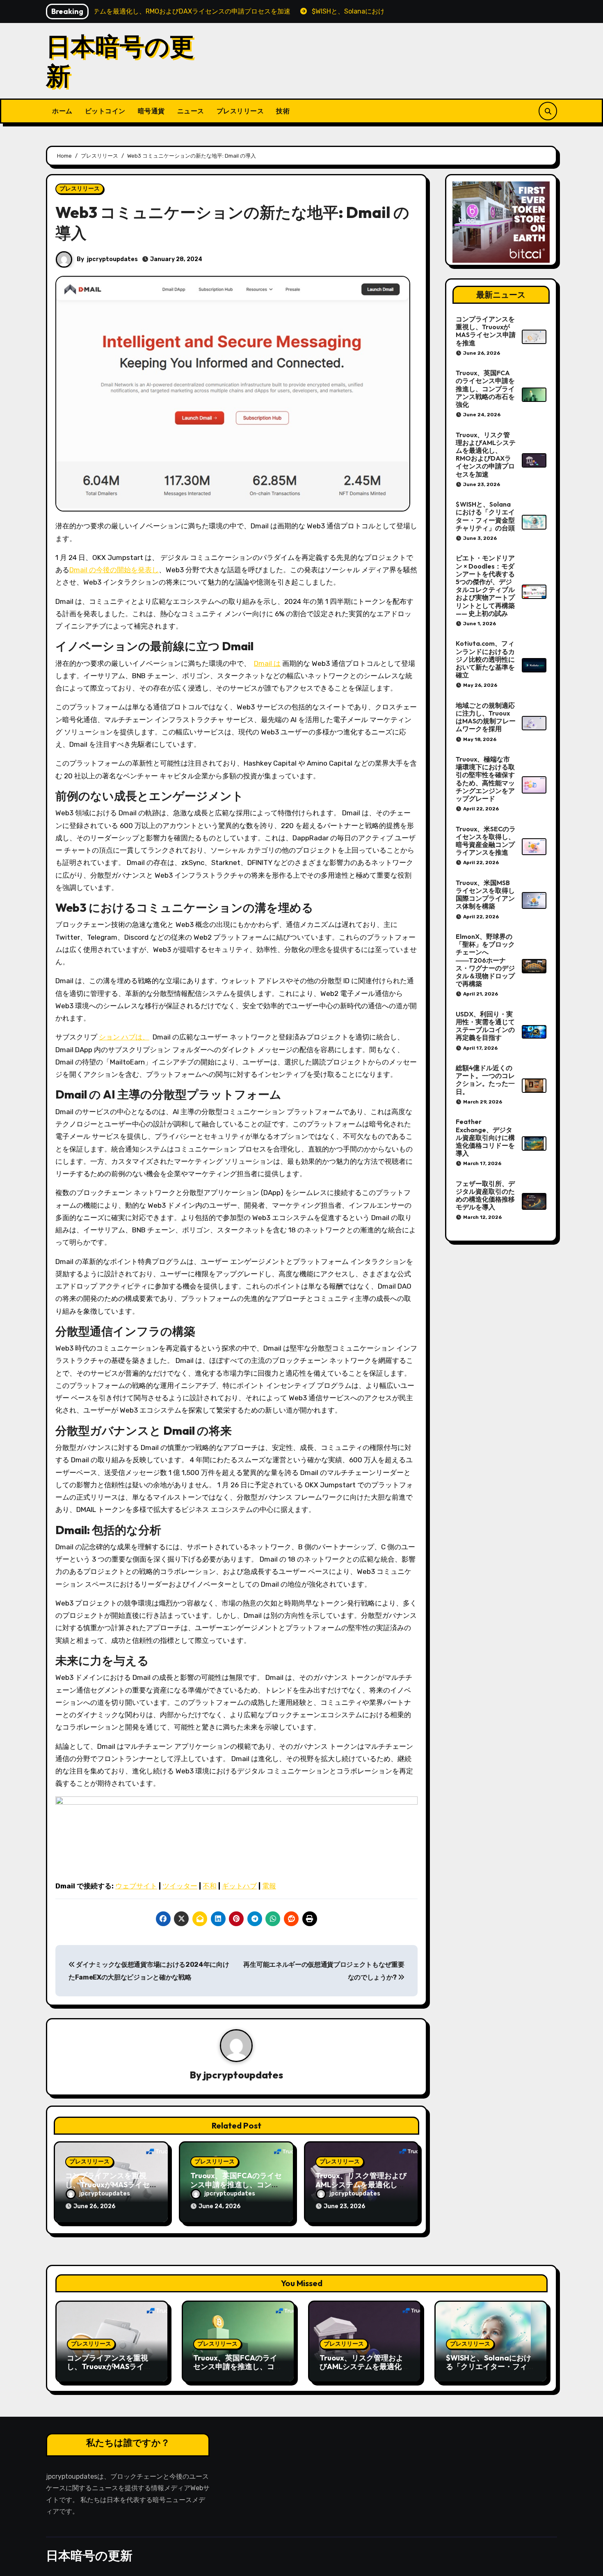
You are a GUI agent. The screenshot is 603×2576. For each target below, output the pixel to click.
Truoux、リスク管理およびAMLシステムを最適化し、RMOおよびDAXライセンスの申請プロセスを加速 (486, 454)
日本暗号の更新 (120, 61)
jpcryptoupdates (112, 259)
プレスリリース (240, 111)
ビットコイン (105, 111)
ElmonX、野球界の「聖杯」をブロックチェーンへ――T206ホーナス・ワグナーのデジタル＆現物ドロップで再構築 (485, 960)
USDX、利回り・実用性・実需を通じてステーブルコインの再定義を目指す (485, 1026)
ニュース (191, 111)
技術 (283, 111)
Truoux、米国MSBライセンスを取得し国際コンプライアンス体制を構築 (485, 895)
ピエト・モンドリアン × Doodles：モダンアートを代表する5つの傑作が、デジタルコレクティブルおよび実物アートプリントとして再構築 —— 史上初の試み (485, 585)
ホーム (62, 111)
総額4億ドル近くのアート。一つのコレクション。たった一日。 (485, 1080)
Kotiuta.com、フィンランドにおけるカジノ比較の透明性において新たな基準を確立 (485, 659)
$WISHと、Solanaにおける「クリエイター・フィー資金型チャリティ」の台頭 (485, 516)
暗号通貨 (151, 111)
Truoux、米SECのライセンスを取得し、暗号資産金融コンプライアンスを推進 (486, 841)
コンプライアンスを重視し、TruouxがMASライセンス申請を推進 (111, 2184)
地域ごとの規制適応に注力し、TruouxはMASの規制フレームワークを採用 (486, 717)
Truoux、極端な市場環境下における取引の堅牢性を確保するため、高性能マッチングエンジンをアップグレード (485, 779)
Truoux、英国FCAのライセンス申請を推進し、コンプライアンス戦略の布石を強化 (485, 389)
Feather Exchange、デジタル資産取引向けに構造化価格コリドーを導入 (485, 1137)
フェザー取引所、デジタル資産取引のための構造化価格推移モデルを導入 (485, 1195)
